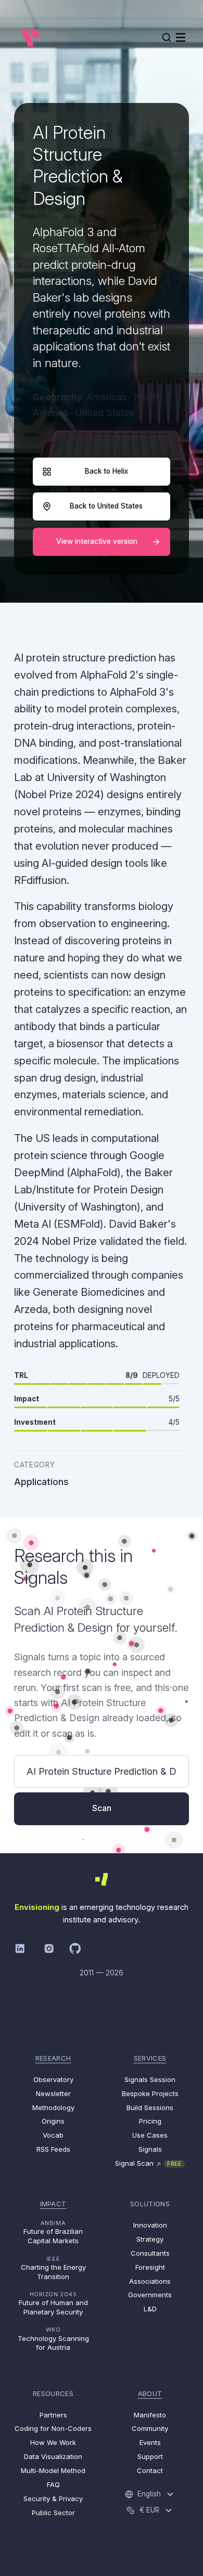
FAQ (53, 2484)
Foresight (150, 2267)
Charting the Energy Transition (53, 2268)
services (150, 2058)
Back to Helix (106, 471)
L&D (150, 2309)
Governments (150, 2295)
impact (53, 2204)
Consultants (150, 2253)
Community (150, 2428)
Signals (150, 2149)
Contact (150, 2470)
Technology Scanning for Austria (53, 2339)
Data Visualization (53, 2456)
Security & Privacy (53, 2499)
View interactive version (97, 541)
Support (150, 2456)
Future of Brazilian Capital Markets (53, 2232)
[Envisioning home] (30, 37)
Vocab (53, 2135)
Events (150, 2442)
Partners (53, 2415)
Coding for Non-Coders (53, 2428)
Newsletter (53, 2093)
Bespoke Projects (150, 2093)
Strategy (150, 2239)
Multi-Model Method (53, 2470)
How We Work (53, 2442)
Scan (102, 1808)
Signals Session (150, 2079)
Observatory (53, 2079)
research (53, 2058)
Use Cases (150, 2135)
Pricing (150, 2121)
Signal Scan (148, 2163)
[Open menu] (181, 37)
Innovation (150, 2225)
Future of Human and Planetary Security (53, 2303)
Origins (53, 2121)
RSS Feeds (53, 2149)
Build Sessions (150, 2107)
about (150, 2393)
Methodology (53, 2107)
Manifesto (150, 2415)
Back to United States (106, 506)
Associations (150, 2281)
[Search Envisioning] (167, 37)
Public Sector (53, 2513)
